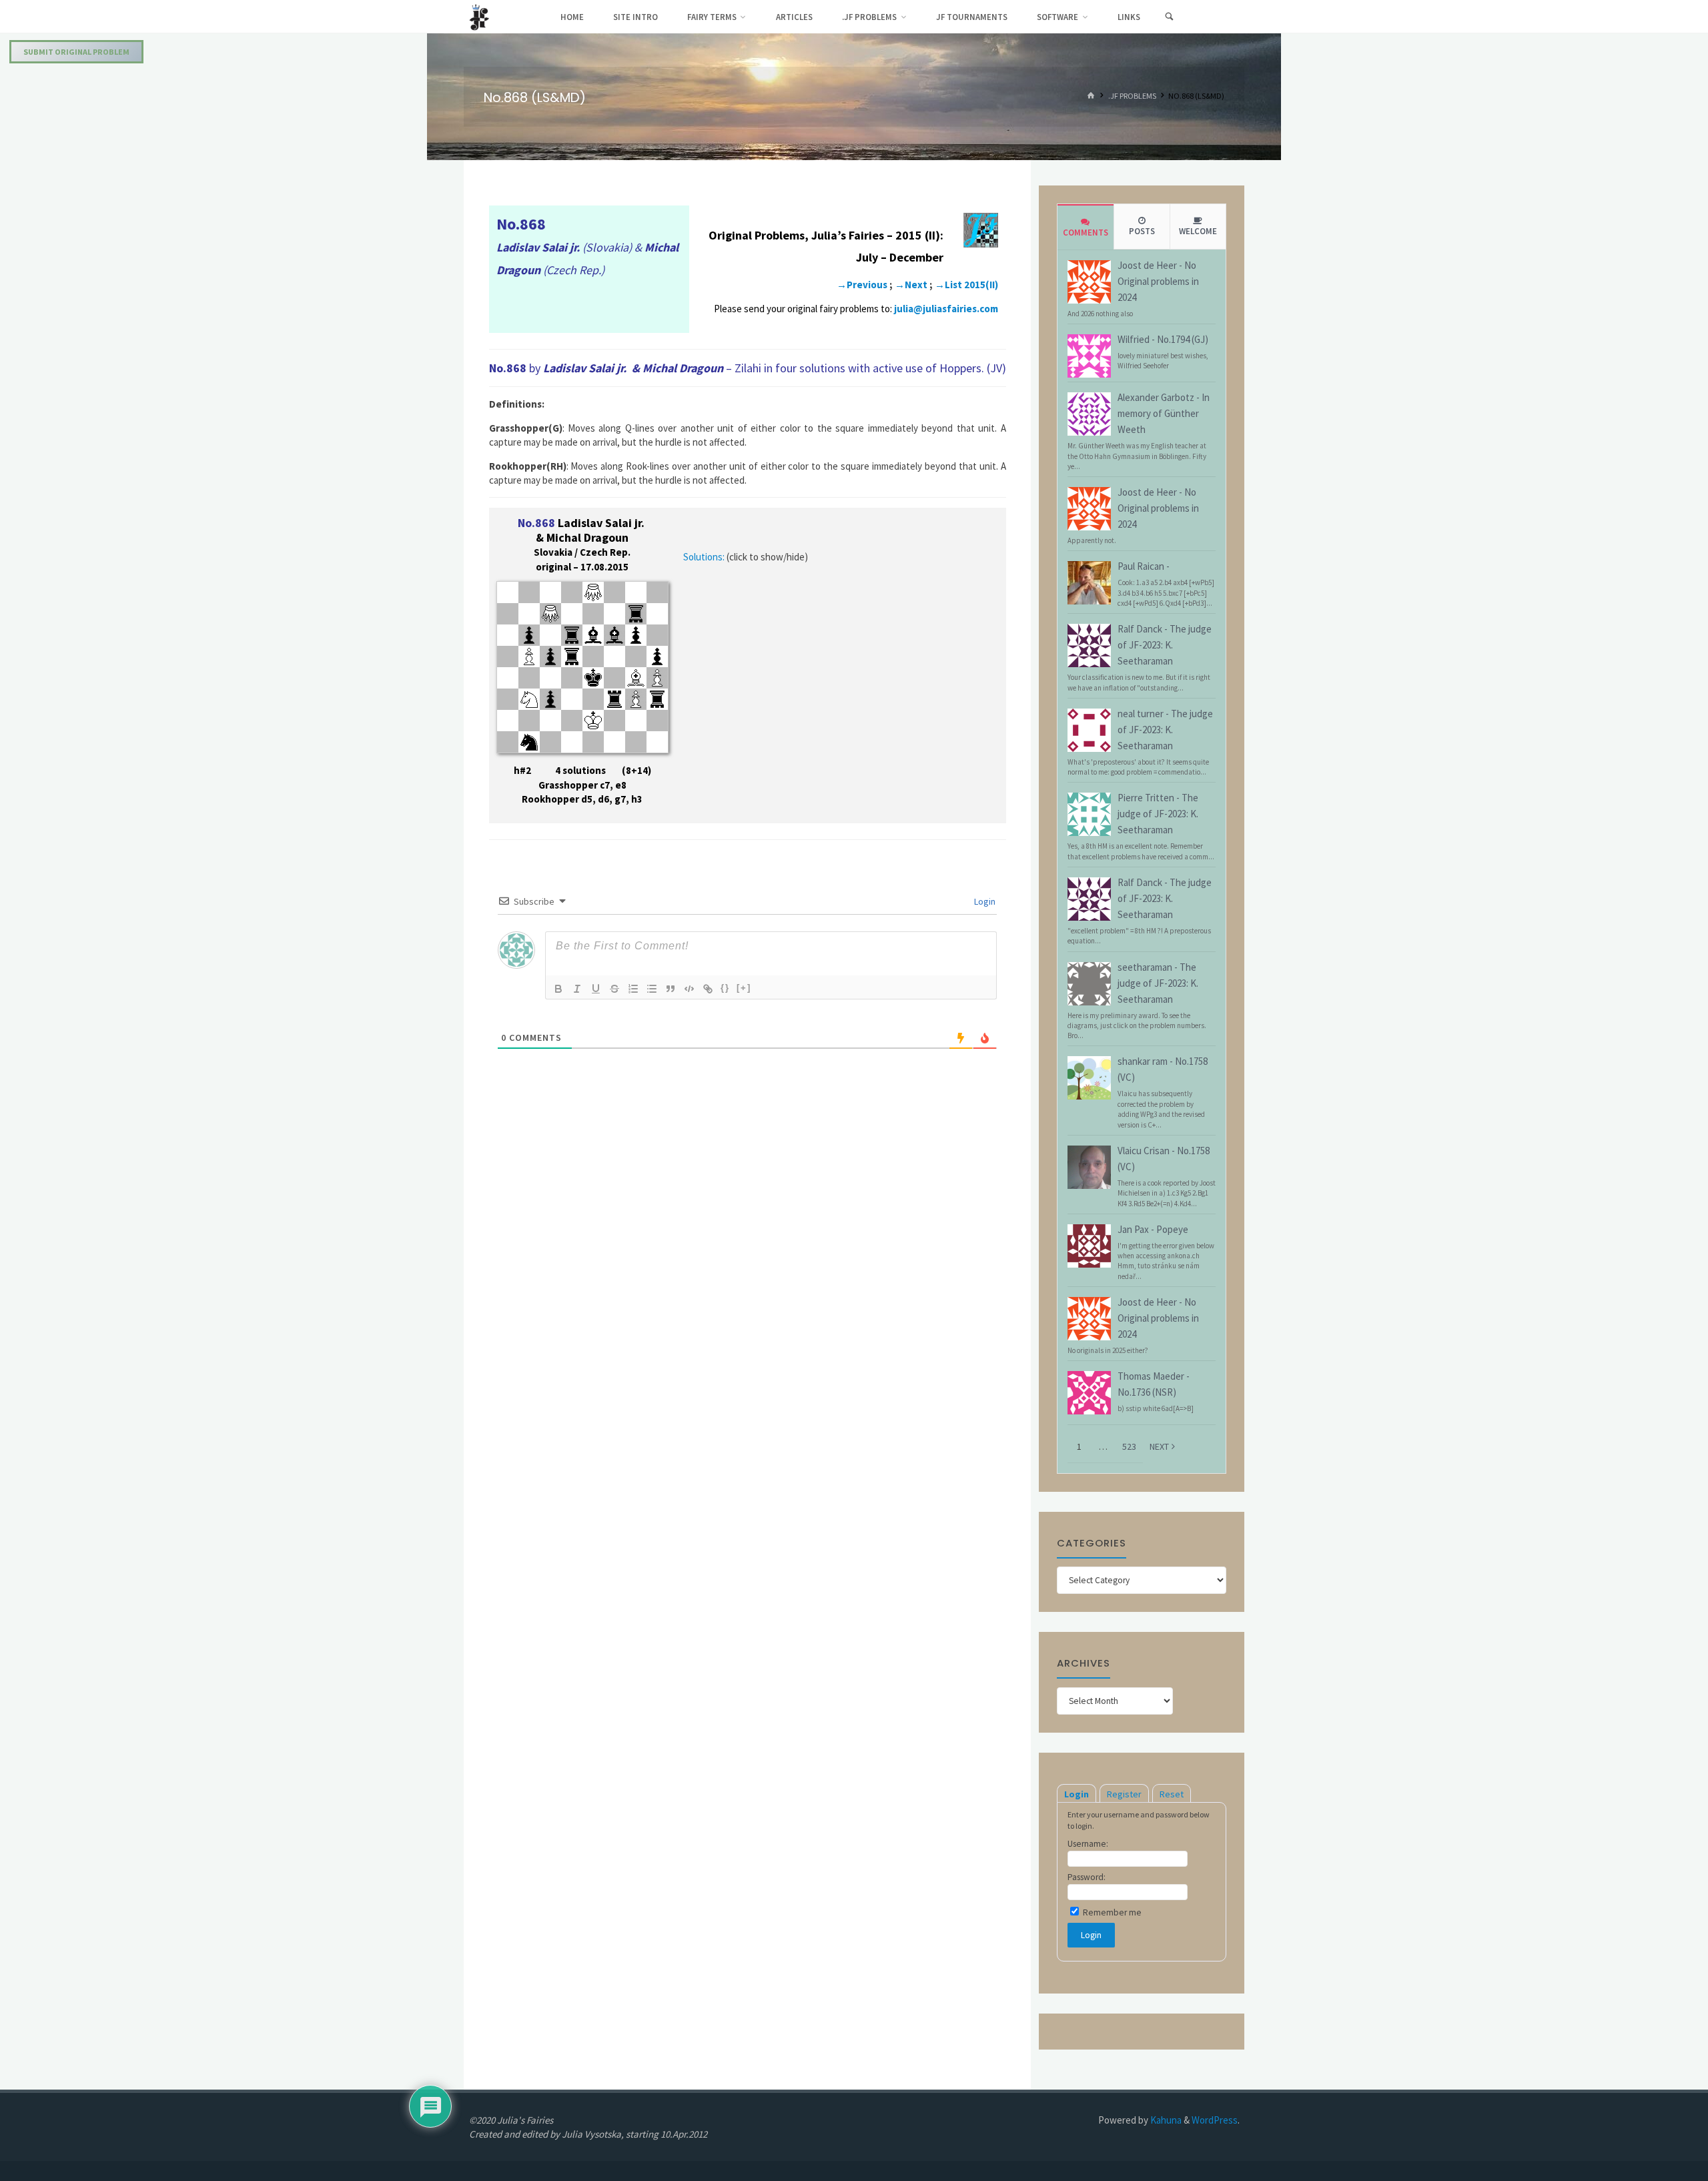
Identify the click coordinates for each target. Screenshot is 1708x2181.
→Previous (862, 285)
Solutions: (704, 557)
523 (1129, 1446)
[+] (744, 988)
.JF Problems (1132, 96)
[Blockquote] (671, 989)
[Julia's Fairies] (479, 16)
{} (725, 988)
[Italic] (577, 989)
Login (984, 901)
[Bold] (558, 989)
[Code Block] (689, 989)
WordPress (1215, 2120)
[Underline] (596, 989)
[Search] (1169, 17)
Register (1124, 1794)
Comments (1086, 233)
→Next (911, 285)
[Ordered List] (633, 989)
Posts (1142, 231)
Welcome (1198, 231)
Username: (1088, 1844)
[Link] (708, 989)
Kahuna (1165, 2120)
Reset (1172, 1794)
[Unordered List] (652, 989)
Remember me (1111, 1912)
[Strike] (614, 989)
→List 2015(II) (966, 285)
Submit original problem (76, 52)
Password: (1087, 1877)
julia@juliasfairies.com (946, 309)
